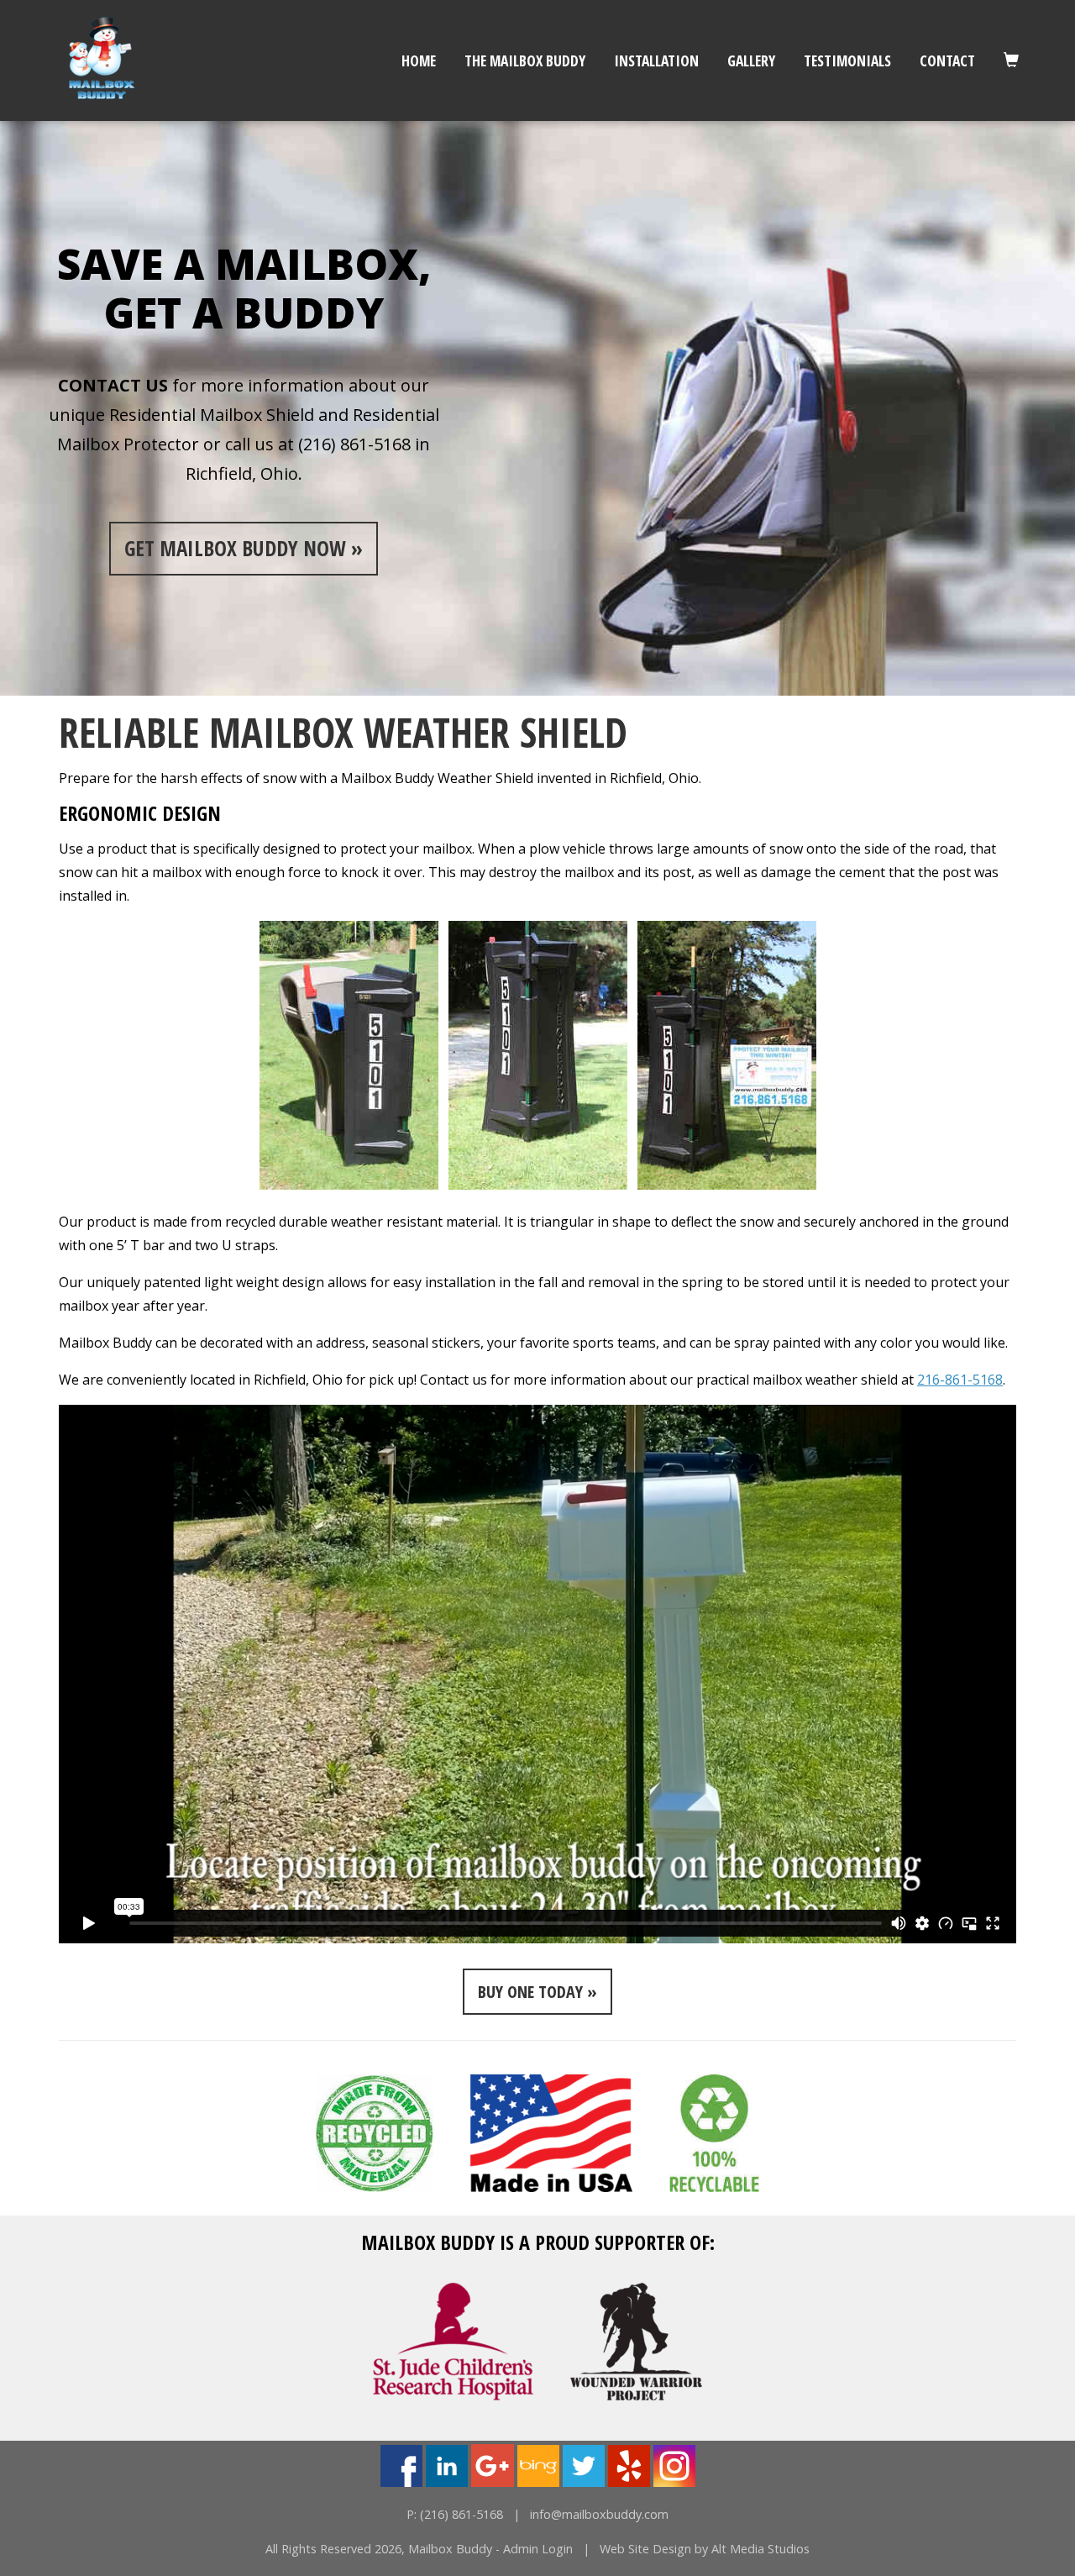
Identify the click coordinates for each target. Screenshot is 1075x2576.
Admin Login (538, 2549)
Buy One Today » (537, 1992)
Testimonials (847, 60)
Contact (947, 60)
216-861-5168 (960, 1380)
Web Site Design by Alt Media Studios (705, 2549)
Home (419, 60)
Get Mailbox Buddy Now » (244, 548)
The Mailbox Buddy (525, 60)
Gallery (751, 60)
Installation (656, 60)
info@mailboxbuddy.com (599, 2514)
